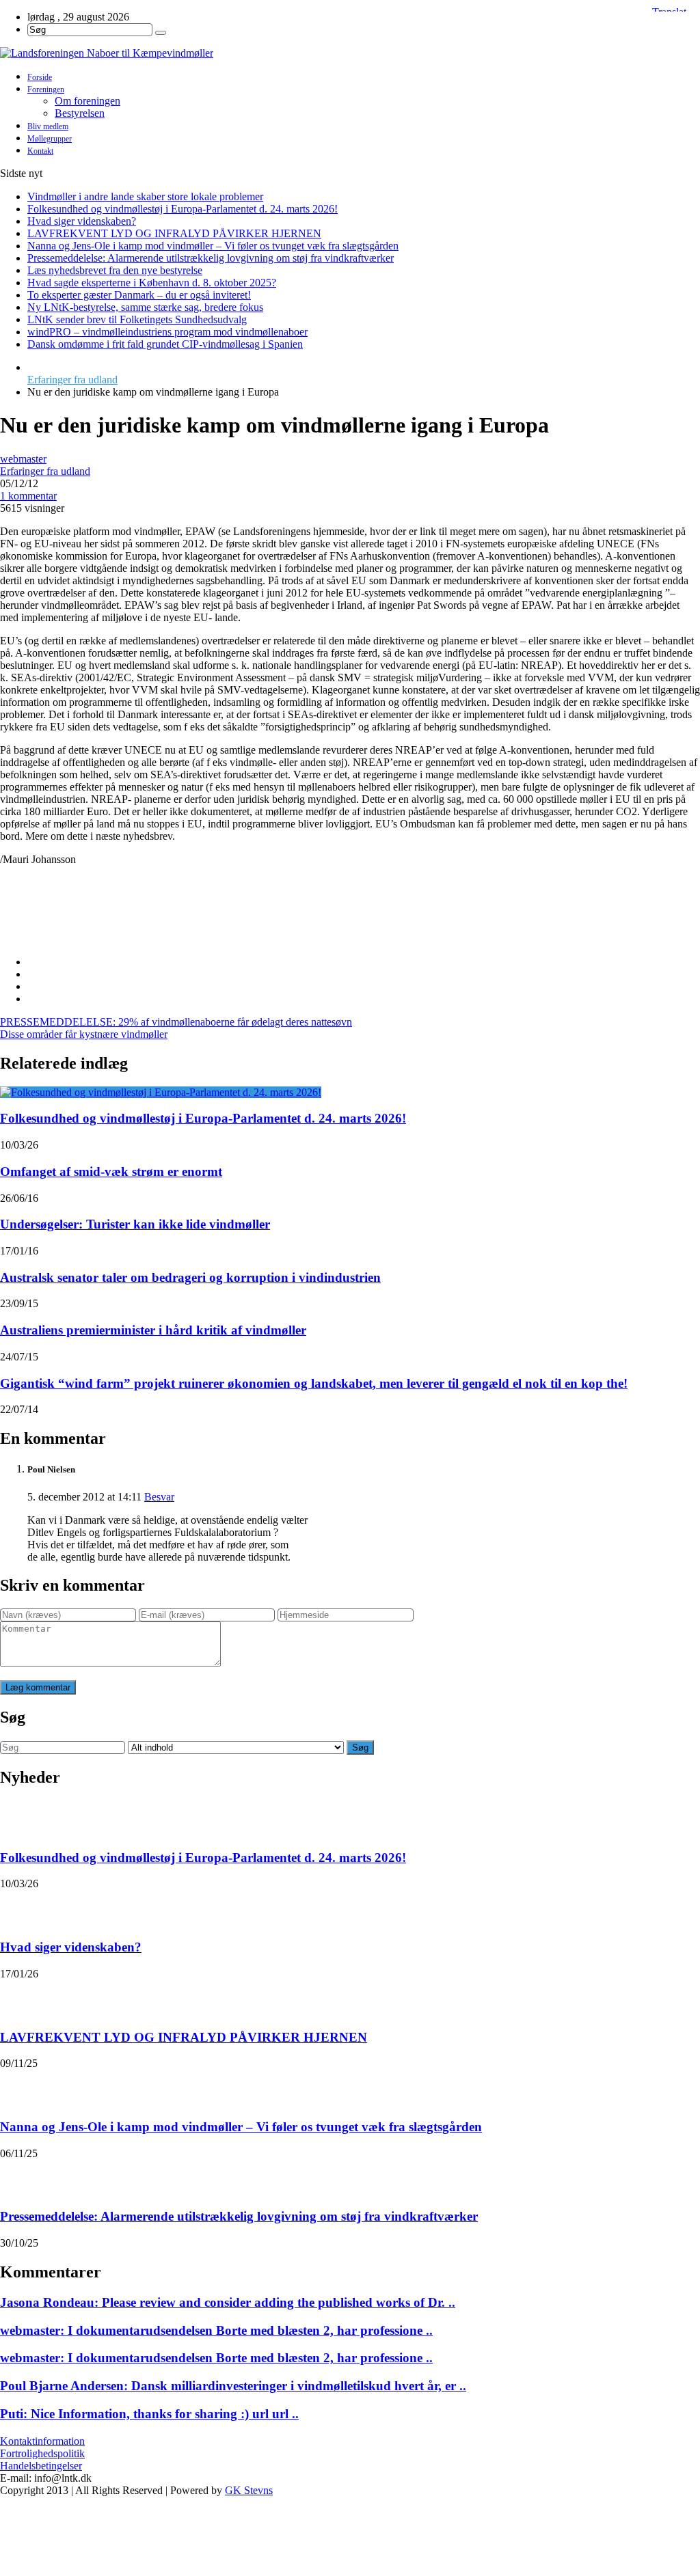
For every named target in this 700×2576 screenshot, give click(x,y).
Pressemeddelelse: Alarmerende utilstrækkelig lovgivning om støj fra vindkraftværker (211, 258)
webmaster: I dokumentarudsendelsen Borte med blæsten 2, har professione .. (216, 2330)
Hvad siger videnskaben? (82, 221)
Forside (40, 77)
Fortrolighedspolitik (42, 2453)
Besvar (159, 1497)
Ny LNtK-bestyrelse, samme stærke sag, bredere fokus (145, 307)
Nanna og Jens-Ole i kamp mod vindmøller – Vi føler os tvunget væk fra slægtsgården (213, 246)
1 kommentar (28, 496)
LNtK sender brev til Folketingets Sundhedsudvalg (137, 319)
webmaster (23, 459)
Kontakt (40, 151)
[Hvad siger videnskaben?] (18, 1907)
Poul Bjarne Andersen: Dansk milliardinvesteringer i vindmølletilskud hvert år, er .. (233, 2386)
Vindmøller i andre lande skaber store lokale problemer (145, 196)
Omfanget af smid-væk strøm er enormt (111, 1171)
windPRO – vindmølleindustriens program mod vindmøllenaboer (167, 332)
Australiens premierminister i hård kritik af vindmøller (153, 1330)
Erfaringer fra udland (72, 380)
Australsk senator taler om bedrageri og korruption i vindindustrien (190, 1277)
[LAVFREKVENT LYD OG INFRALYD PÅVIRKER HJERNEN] (18, 1997)
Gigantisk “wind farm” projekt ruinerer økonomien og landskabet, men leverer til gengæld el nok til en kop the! (314, 1383)
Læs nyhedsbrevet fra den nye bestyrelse (115, 270)
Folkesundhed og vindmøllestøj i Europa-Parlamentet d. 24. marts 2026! (183, 209)
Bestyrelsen (80, 113)
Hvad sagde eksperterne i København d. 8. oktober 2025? (152, 283)
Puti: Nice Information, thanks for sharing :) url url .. (149, 2414)
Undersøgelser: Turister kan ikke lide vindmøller (135, 1224)
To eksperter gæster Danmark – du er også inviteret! (139, 295)
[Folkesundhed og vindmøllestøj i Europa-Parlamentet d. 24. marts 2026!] (161, 1092)
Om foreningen (87, 101)
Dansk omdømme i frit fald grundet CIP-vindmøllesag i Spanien (165, 344)
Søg (360, 1748)
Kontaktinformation (42, 2441)
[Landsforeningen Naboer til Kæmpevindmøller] (350, 53)
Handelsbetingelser (41, 2466)
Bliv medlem (48, 126)
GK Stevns (249, 2490)
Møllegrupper (50, 139)
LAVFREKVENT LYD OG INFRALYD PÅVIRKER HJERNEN (174, 233)
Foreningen (46, 90)
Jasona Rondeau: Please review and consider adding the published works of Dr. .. (228, 2302)
